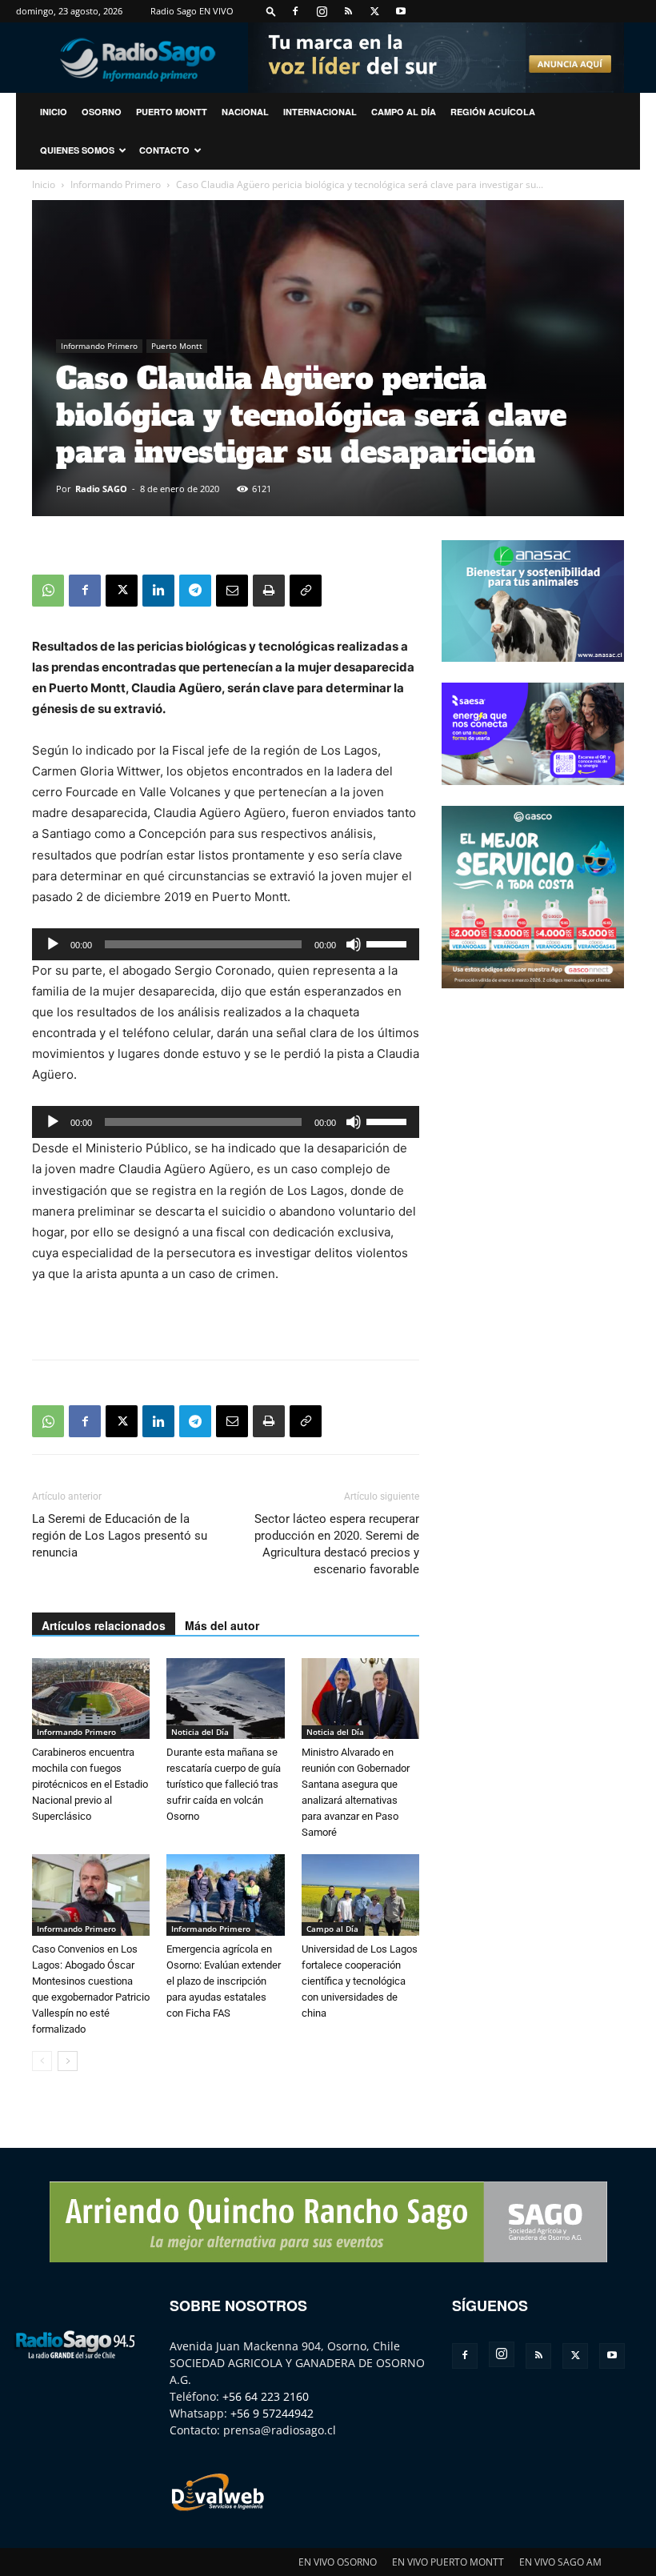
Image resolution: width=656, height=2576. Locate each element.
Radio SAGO (101, 489)
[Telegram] (195, 591)
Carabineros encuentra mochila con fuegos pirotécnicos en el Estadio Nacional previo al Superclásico (90, 1784)
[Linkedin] (158, 591)
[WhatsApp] (48, 591)
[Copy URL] (306, 591)
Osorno (102, 112)
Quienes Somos (77, 150)
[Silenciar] (354, 944)
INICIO (54, 112)
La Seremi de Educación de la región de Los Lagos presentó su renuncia (120, 1536)
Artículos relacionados (104, 1625)
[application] (226, 944)
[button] (271, 11)
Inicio (44, 184)
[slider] (389, 943)
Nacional (245, 112)
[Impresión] (269, 591)
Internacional (320, 112)
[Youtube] (401, 11)
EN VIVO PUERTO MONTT (448, 2562)
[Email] (232, 591)
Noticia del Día (200, 1732)
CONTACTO (164, 150)
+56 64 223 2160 (266, 2396)
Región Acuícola (493, 112)
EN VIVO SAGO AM (560, 2562)
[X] (374, 11)
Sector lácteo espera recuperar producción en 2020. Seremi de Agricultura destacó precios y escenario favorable (337, 1544)
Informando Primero (116, 184)
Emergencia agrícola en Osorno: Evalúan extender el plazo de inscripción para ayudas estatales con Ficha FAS (224, 1981)
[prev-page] (42, 2061)
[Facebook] (295, 11)
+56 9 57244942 (272, 2413)
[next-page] (68, 2061)
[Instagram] (322, 11)
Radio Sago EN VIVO (192, 11)
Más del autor (222, 1625)
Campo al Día (404, 112)
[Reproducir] (53, 944)
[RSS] (348, 11)
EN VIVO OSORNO (338, 2562)
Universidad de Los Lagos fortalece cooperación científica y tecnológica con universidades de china (360, 1981)
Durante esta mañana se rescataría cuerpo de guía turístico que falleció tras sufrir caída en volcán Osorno (224, 1784)
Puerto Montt (172, 112)
